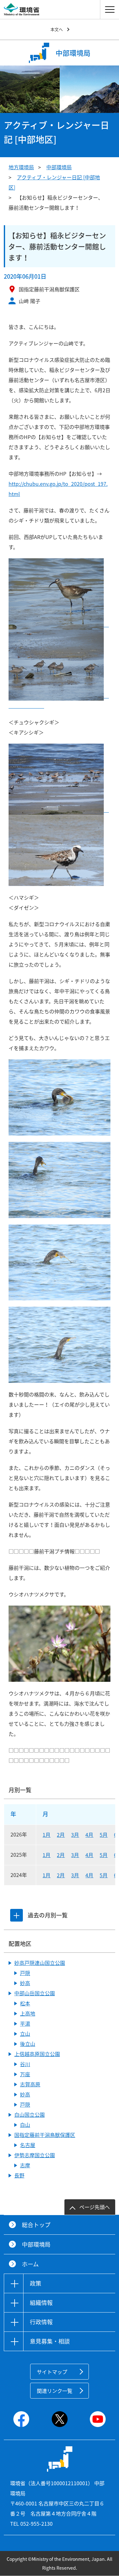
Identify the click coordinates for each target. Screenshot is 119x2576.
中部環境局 (59, 167)
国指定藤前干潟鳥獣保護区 (45, 2135)
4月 (89, 1835)
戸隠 (25, 1973)
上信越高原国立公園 (37, 2054)
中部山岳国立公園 (35, 1993)
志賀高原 (30, 2084)
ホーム (30, 2264)
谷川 (25, 2064)
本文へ (57, 29)
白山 (25, 2125)
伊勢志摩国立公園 (35, 2155)
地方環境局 (21, 167)
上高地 (28, 2013)
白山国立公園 (30, 2115)
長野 (19, 2175)
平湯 (25, 2023)
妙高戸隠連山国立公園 (40, 1963)
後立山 (28, 2044)
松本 (25, 2003)
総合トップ (36, 2225)
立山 (25, 2034)
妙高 (25, 1983)
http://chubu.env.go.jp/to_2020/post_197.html (58, 489)
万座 (25, 2074)
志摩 (25, 2165)
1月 (46, 1835)
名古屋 (28, 2145)
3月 (75, 1835)
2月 (61, 1835)
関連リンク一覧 (55, 2391)
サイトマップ (52, 2372)
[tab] (17, 1915)
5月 (104, 1835)
